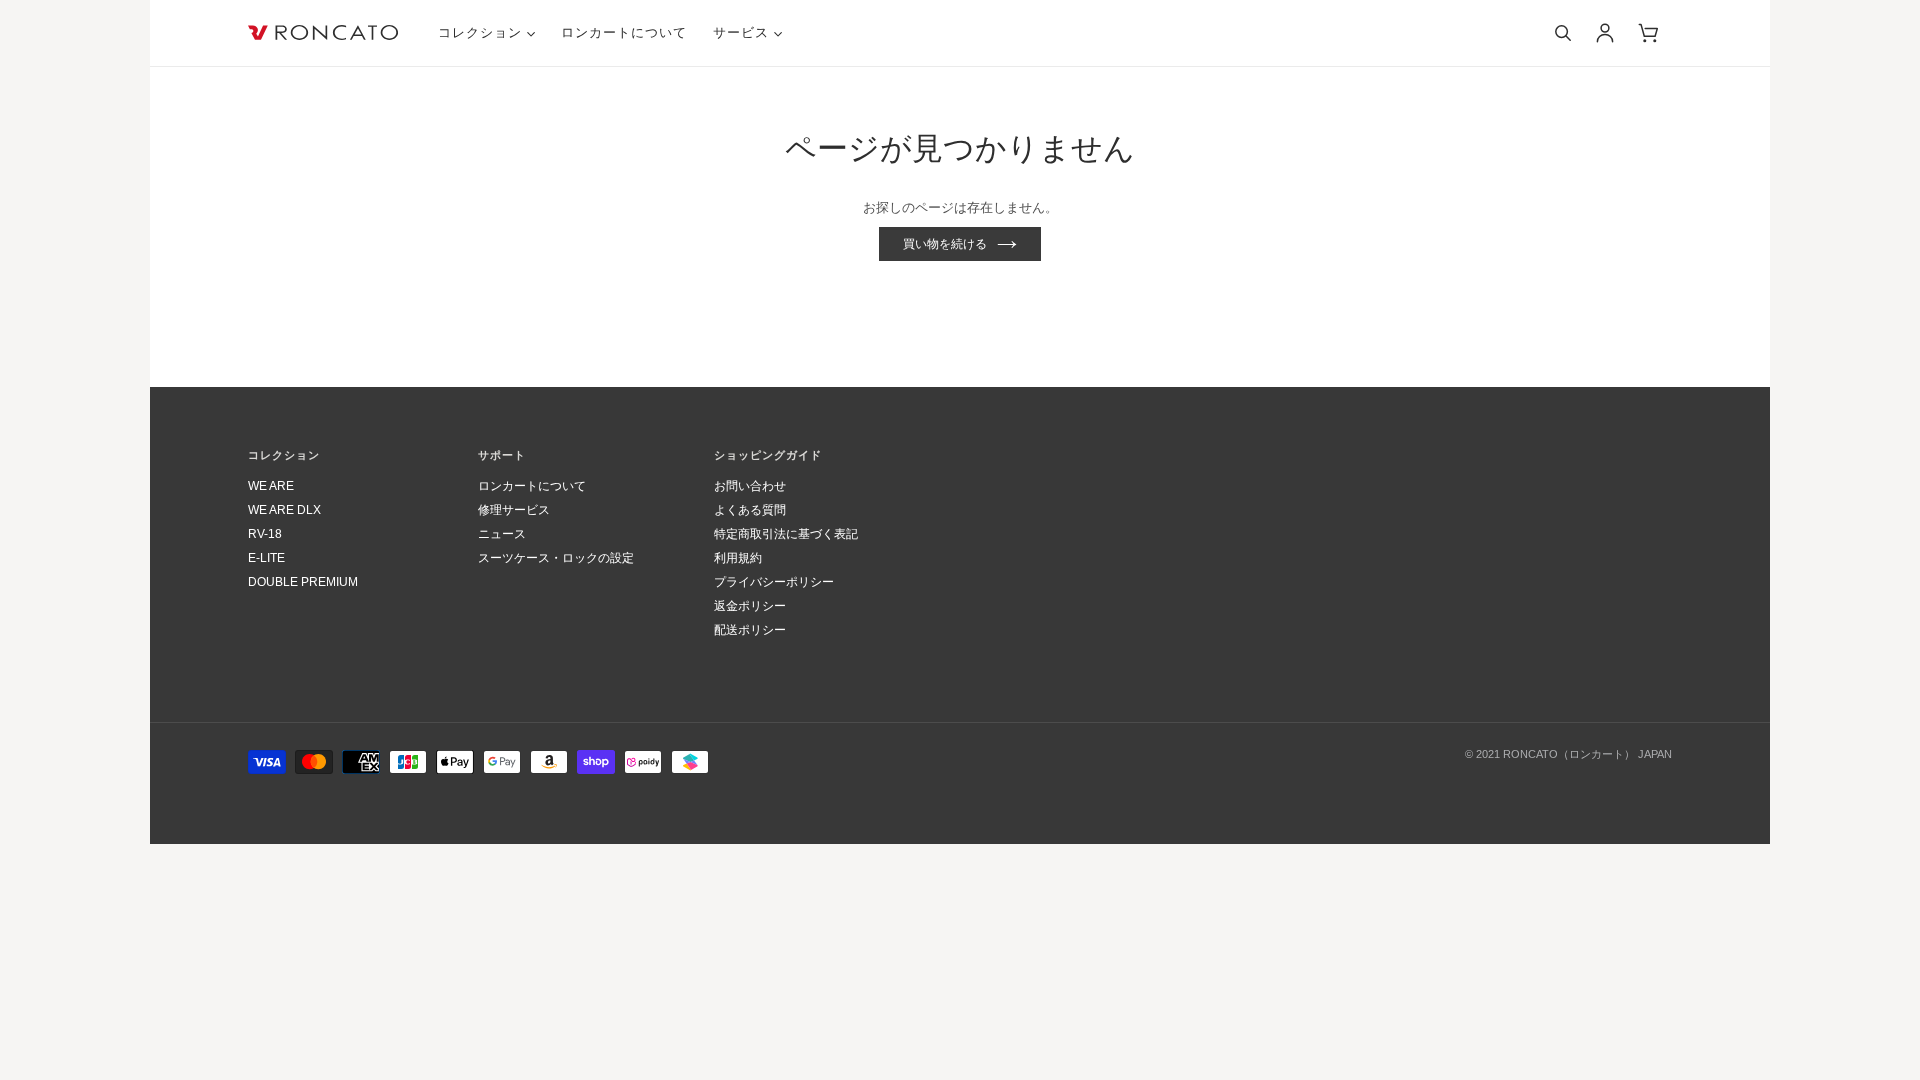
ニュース (502, 534)
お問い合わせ (750, 486)
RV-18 (265, 534)
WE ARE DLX (284, 510)
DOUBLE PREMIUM (303, 582)
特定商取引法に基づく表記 (786, 534)
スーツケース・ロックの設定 (556, 558)
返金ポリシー (750, 606)
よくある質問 (750, 510)
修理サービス (514, 510)
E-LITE (266, 558)
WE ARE (271, 486)
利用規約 (738, 558)
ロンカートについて (532, 486)
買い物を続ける (945, 244)
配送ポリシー (750, 630)
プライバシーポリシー (774, 582)
